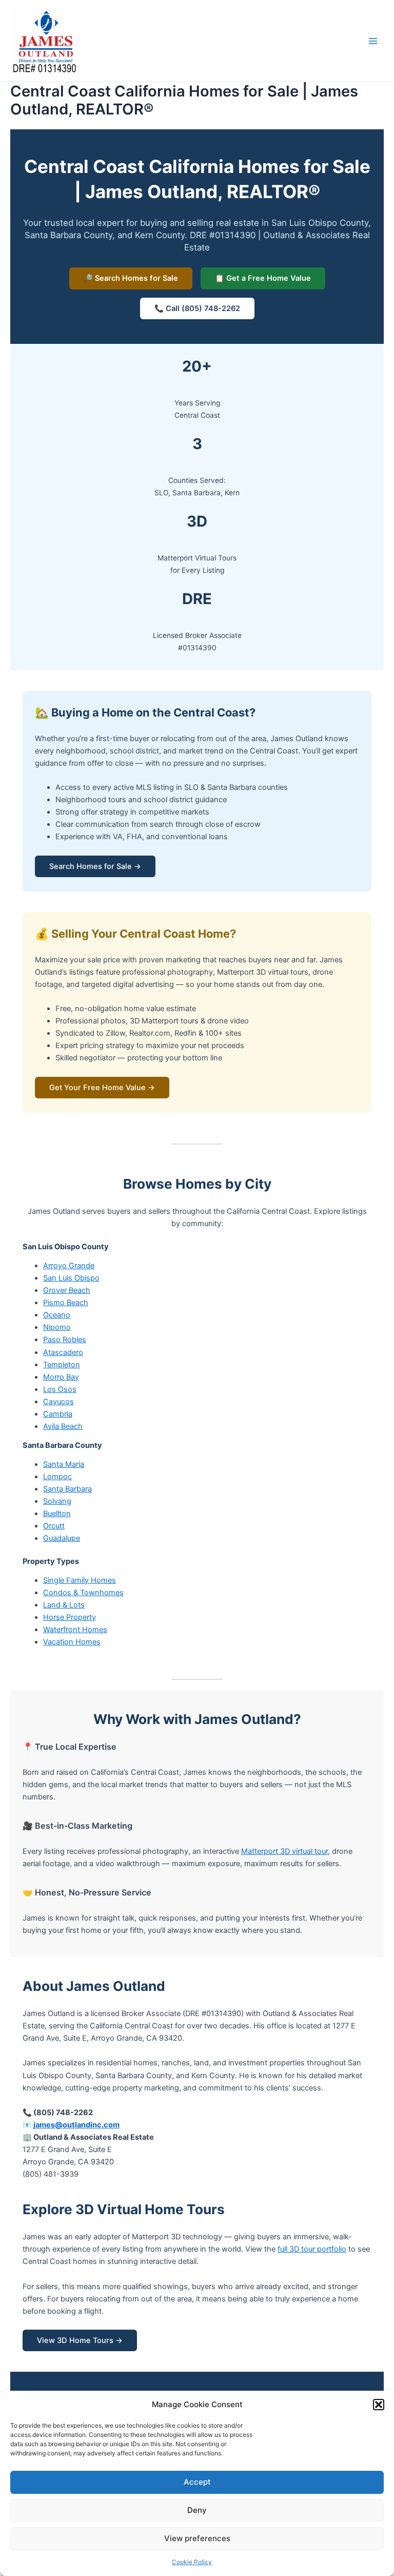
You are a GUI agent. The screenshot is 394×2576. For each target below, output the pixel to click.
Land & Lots (64, 1605)
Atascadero (63, 1352)
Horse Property (70, 1617)
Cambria (58, 1414)
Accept (197, 2482)
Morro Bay (61, 1377)
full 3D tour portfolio (312, 2249)
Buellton (57, 1514)
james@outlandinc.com (76, 2125)
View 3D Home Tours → (80, 2340)
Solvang (57, 1501)
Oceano (57, 1315)
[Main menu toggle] (373, 41)
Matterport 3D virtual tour (284, 1851)
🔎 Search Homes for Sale (131, 278)
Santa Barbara (67, 1489)
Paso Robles (65, 1340)
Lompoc (57, 1477)
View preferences (197, 2538)
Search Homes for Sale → (95, 866)
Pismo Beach (66, 1303)
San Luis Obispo (71, 1278)
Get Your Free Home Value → (102, 1088)
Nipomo (57, 1327)
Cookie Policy (192, 2562)
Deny (197, 2510)
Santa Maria (64, 1464)
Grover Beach (67, 1290)
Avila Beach (63, 1426)
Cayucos (58, 1402)
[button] (379, 2405)
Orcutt (54, 1526)
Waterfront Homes (75, 1630)
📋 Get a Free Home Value (263, 278)
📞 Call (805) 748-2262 (197, 308)
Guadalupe (62, 1538)
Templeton (62, 1365)
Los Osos (60, 1389)
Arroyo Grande (69, 1266)
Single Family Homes (80, 1580)
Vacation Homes (72, 1642)
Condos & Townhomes (83, 1593)
